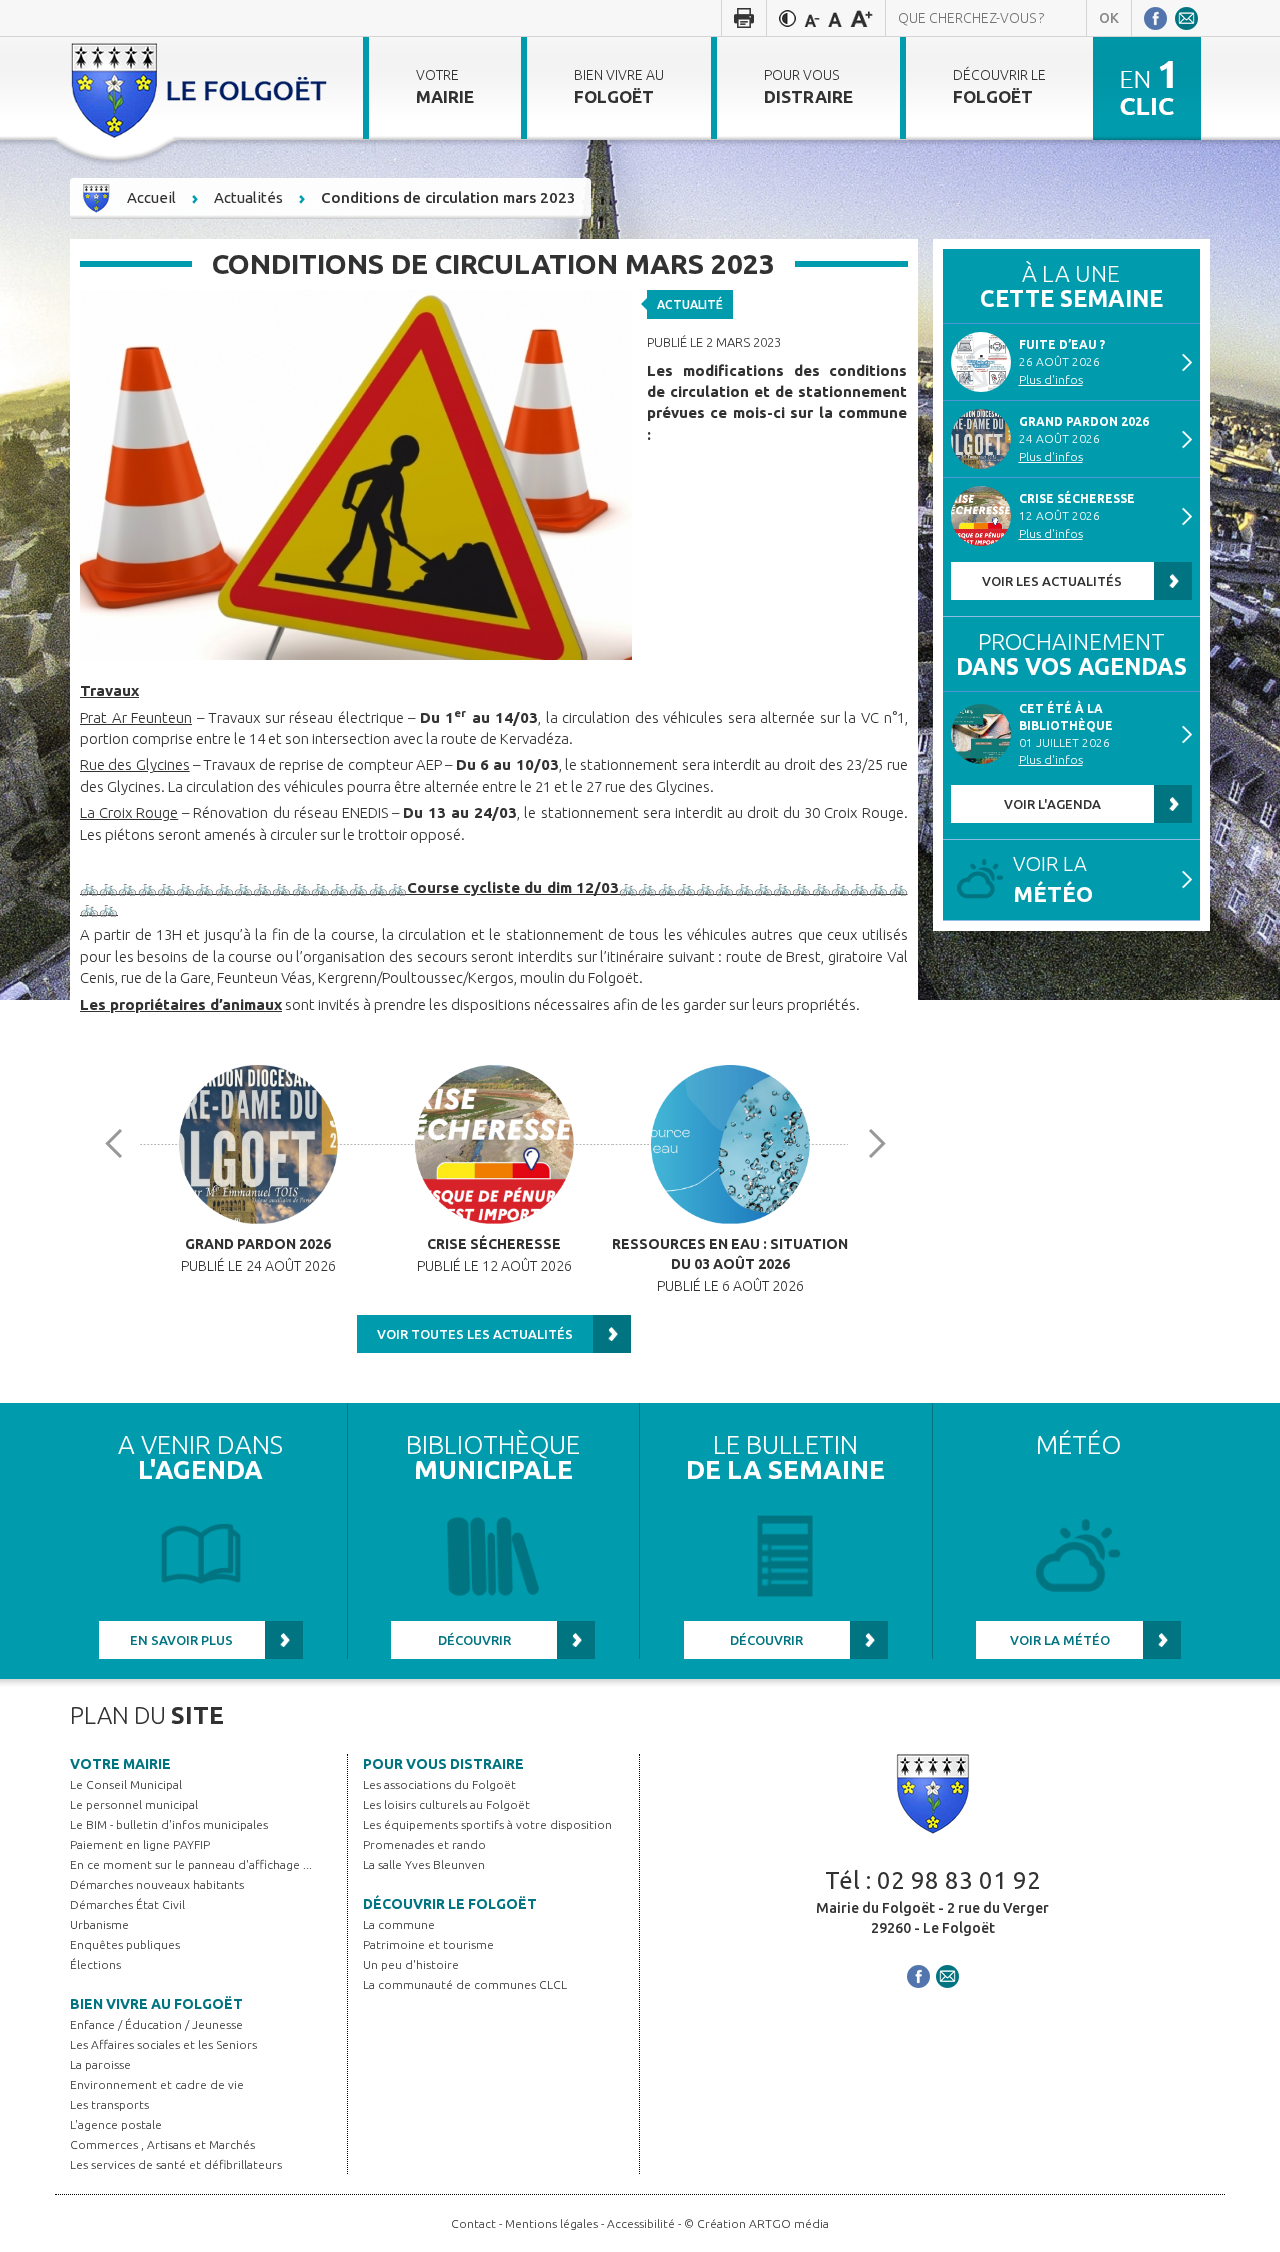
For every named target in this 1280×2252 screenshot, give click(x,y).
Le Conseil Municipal (126, 1784)
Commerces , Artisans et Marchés (162, 2144)
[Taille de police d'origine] (835, 18)
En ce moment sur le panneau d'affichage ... (191, 1864)
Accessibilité (641, 2223)
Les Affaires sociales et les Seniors (163, 2044)
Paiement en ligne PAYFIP (140, 1844)
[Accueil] (201, 88)
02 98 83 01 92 (959, 1880)
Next (885, 1144)
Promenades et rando (424, 1844)
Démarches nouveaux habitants (157, 1884)
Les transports (109, 2104)
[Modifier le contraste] (787, 18)
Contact (473, 2223)
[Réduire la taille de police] (812, 18)
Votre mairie (120, 1764)
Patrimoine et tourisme (428, 1944)
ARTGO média (789, 2223)
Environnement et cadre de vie (157, 2084)
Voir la (1053, 879)
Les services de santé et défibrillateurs (176, 2164)
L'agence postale (116, 2124)
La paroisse (100, 2064)
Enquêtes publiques (125, 1944)
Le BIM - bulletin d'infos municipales (169, 1824)
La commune (399, 1924)
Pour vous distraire (443, 1764)
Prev (121, 1144)
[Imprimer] (744, 18)
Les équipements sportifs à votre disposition (487, 1824)
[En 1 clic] (1147, 87)
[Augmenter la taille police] (861, 18)
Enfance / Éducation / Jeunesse (156, 2024)
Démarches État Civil (127, 1904)
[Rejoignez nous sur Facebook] (1155, 18)
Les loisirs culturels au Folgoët (446, 1804)
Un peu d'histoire (411, 1964)
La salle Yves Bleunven (424, 1864)
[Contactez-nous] (1186, 18)
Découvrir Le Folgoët (450, 1904)
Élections (95, 1964)
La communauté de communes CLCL (465, 1984)
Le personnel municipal (134, 1804)
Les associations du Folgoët (439, 1784)
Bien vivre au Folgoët (156, 2004)
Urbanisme (99, 1924)
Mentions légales (551, 2223)
